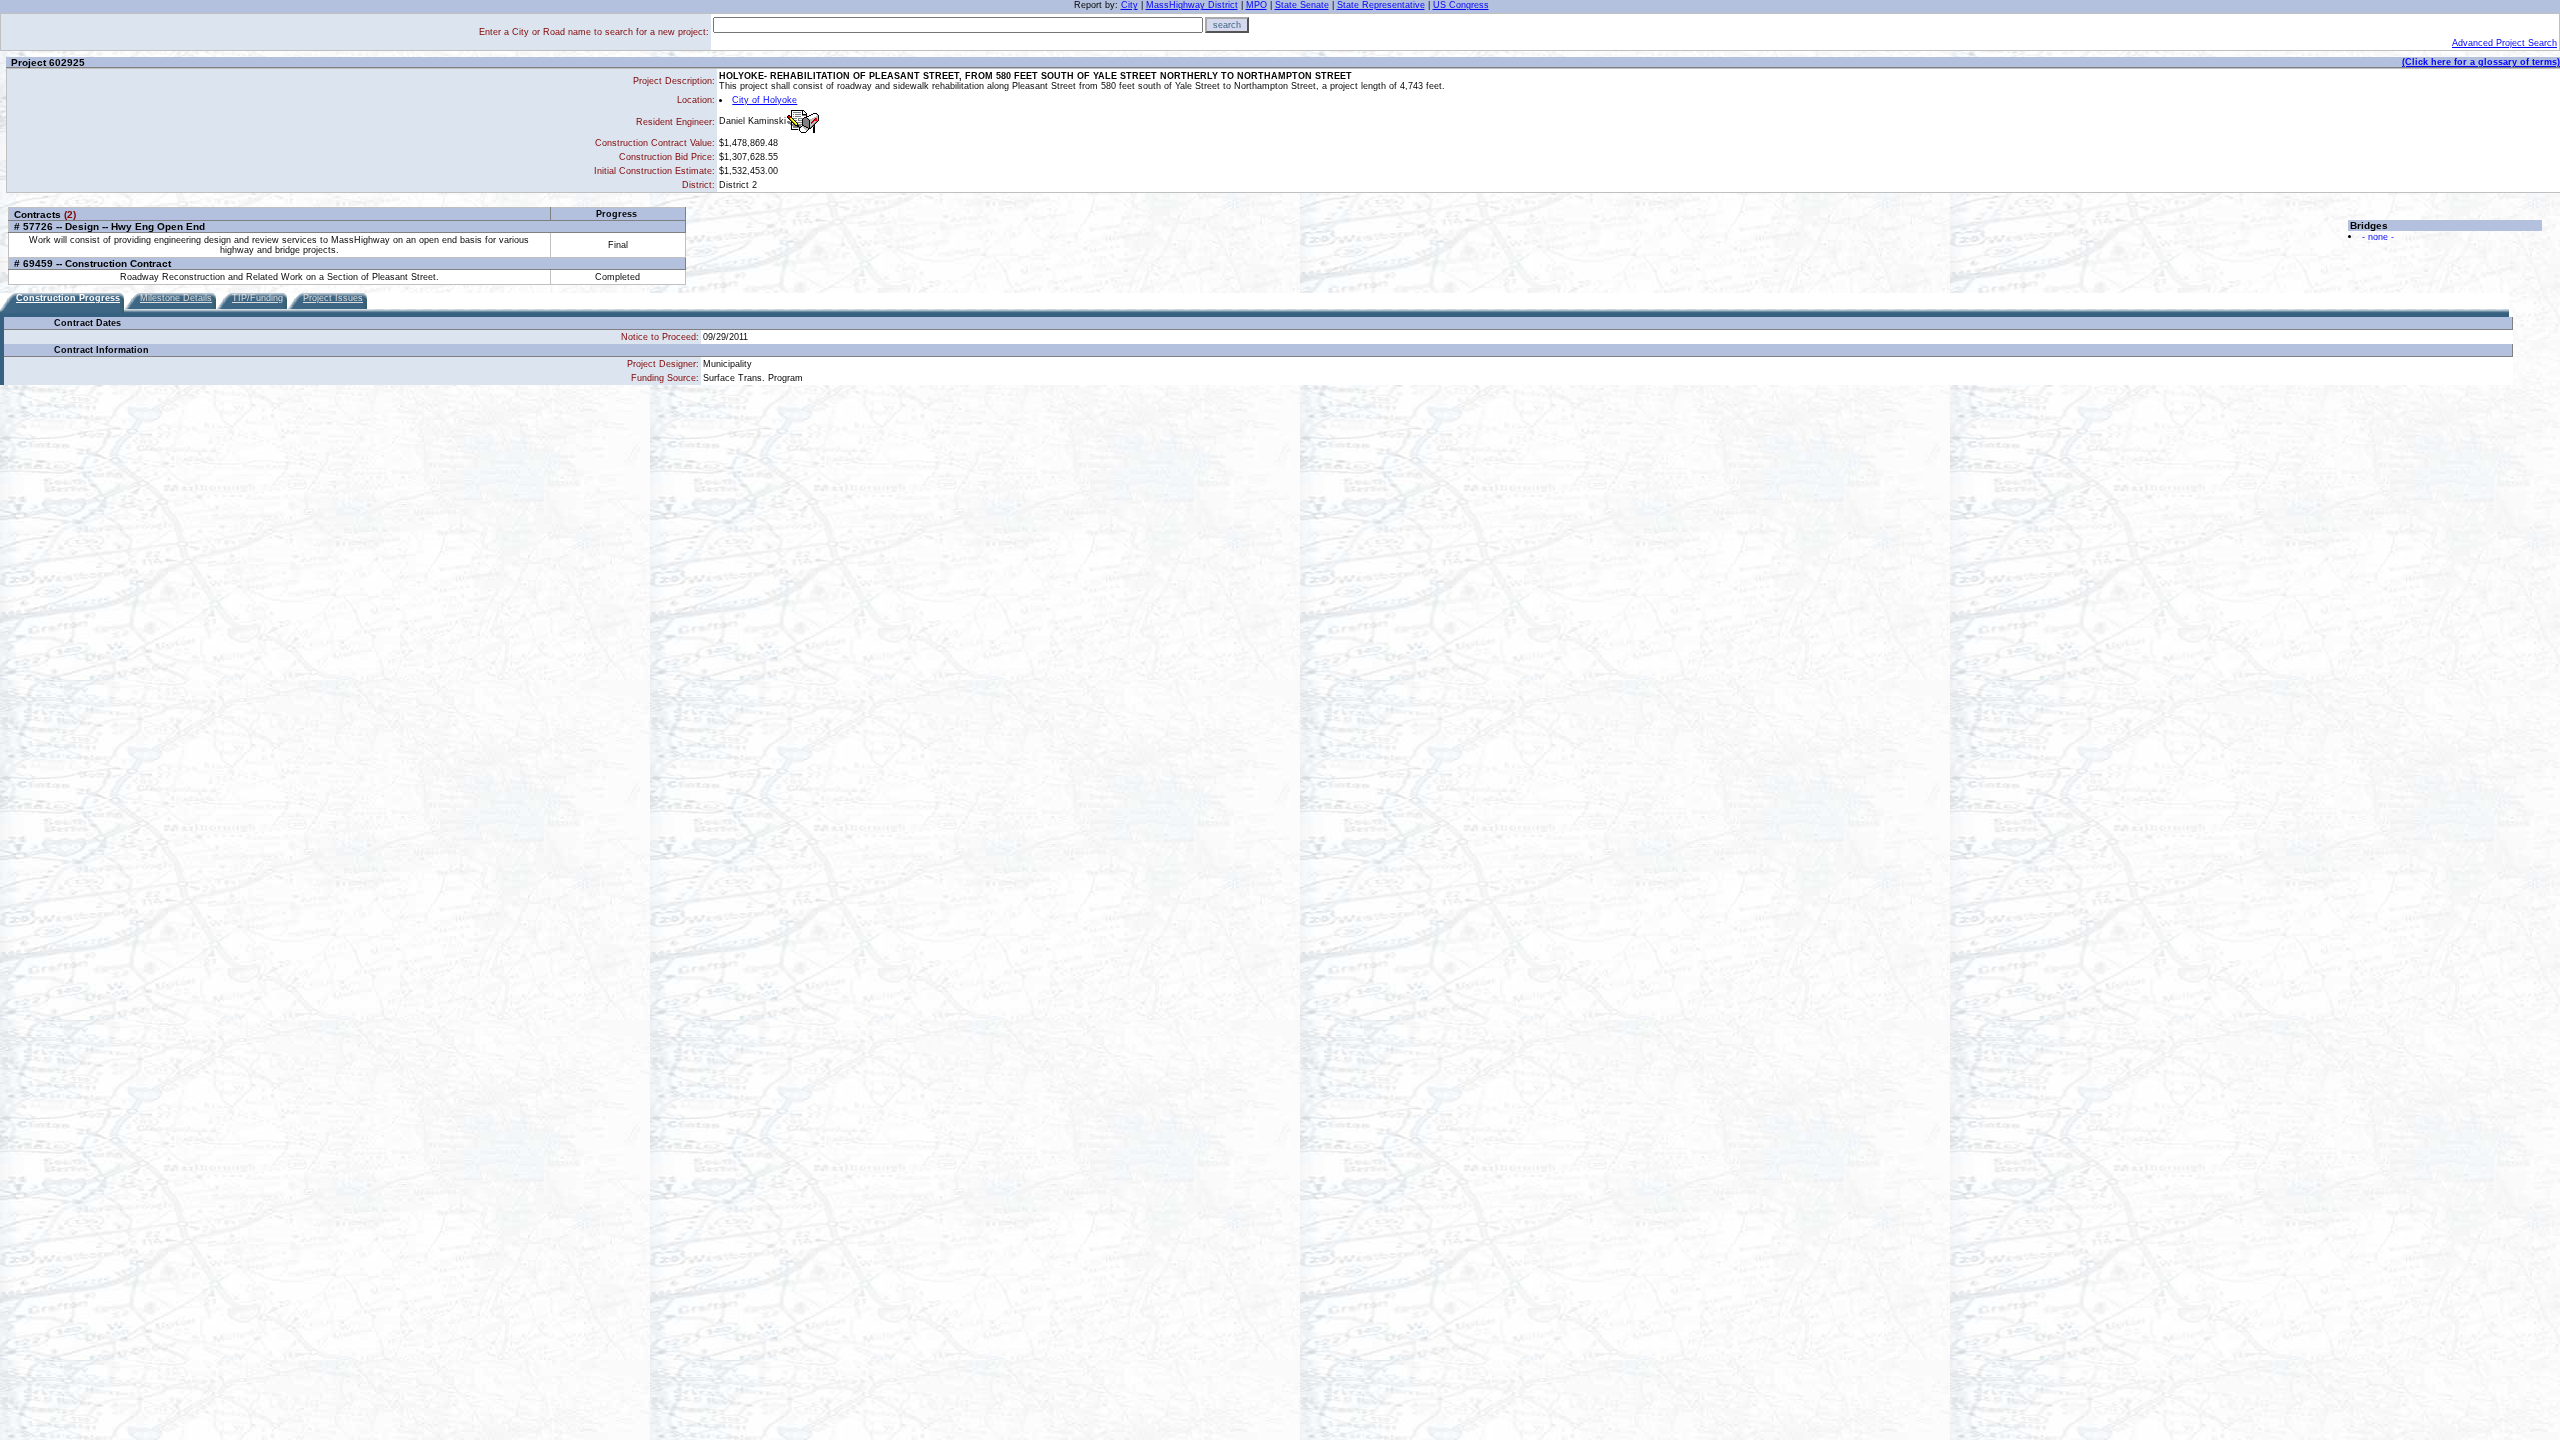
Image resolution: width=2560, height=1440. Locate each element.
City (1129, 5)
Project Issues (333, 298)
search (1227, 25)
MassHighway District (1192, 5)
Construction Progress (68, 298)
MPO (1256, 5)
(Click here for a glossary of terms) (2481, 62)
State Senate (1302, 5)
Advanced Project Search (2504, 43)
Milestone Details (176, 298)
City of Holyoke (764, 100)
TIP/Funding (257, 298)
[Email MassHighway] (803, 121)
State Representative (1381, 5)
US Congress (1461, 5)
